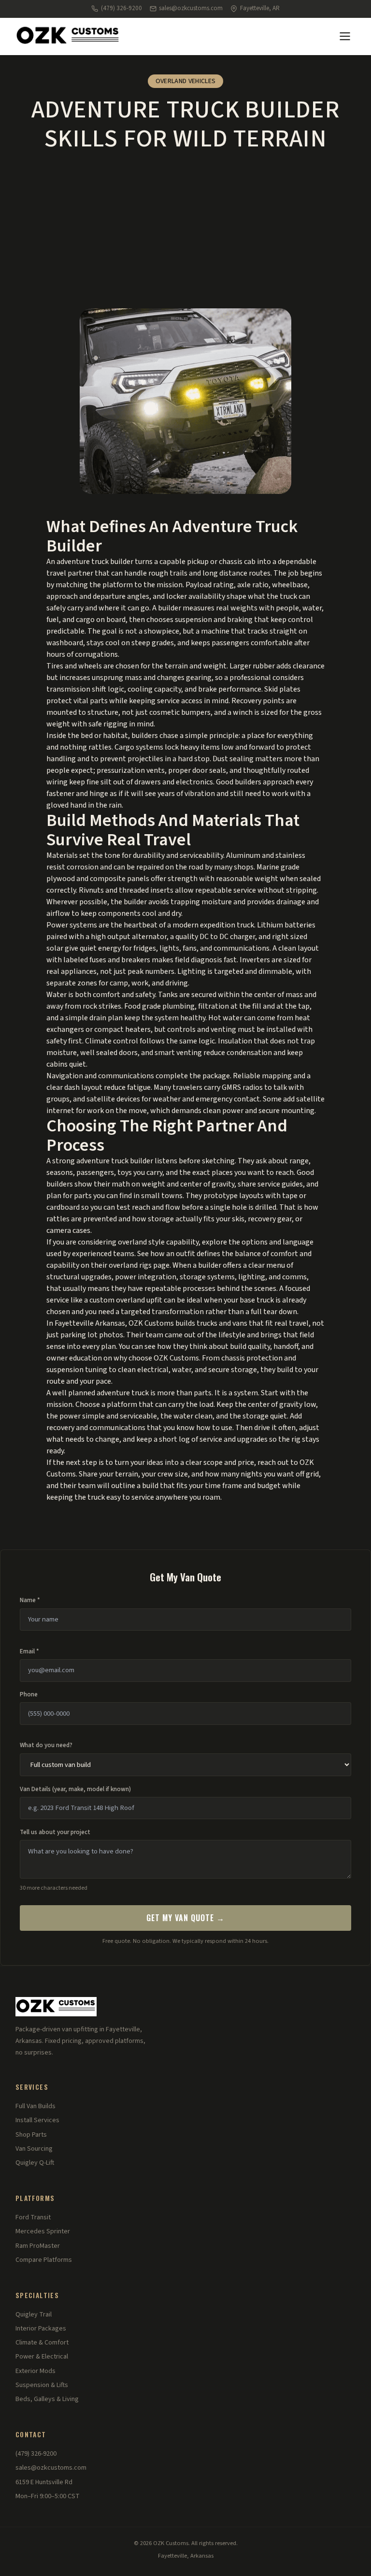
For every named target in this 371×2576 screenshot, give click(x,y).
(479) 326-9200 (121, 8)
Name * (30, 1600)
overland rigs (130, 1265)
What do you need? (46, 1745)
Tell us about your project (55, 1832)
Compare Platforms (44, 2260)
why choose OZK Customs (156, 1358)
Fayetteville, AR (260, 8)
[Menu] (345, 36)
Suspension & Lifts (42, 2385)
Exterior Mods (36, 2371)
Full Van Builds (36, 2106)
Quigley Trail (34, 2315)
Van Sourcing (34, 2149)
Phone (29, 1694)
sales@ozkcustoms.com (191, 8)
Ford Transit (33, 2217)
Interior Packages (41, 2329)
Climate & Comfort (42, 2343)
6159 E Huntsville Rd (44, 2482)
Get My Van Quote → (185, 1918)
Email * (29, 1651)
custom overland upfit (126, 1300)
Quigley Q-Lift (35, 2163)
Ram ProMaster (38, 2246)
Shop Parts (31, 2135)
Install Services (37, 2120)
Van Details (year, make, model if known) (75, 1789)
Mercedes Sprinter (43, 2231)
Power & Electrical (42, 2357)
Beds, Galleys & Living (47, 2399)
